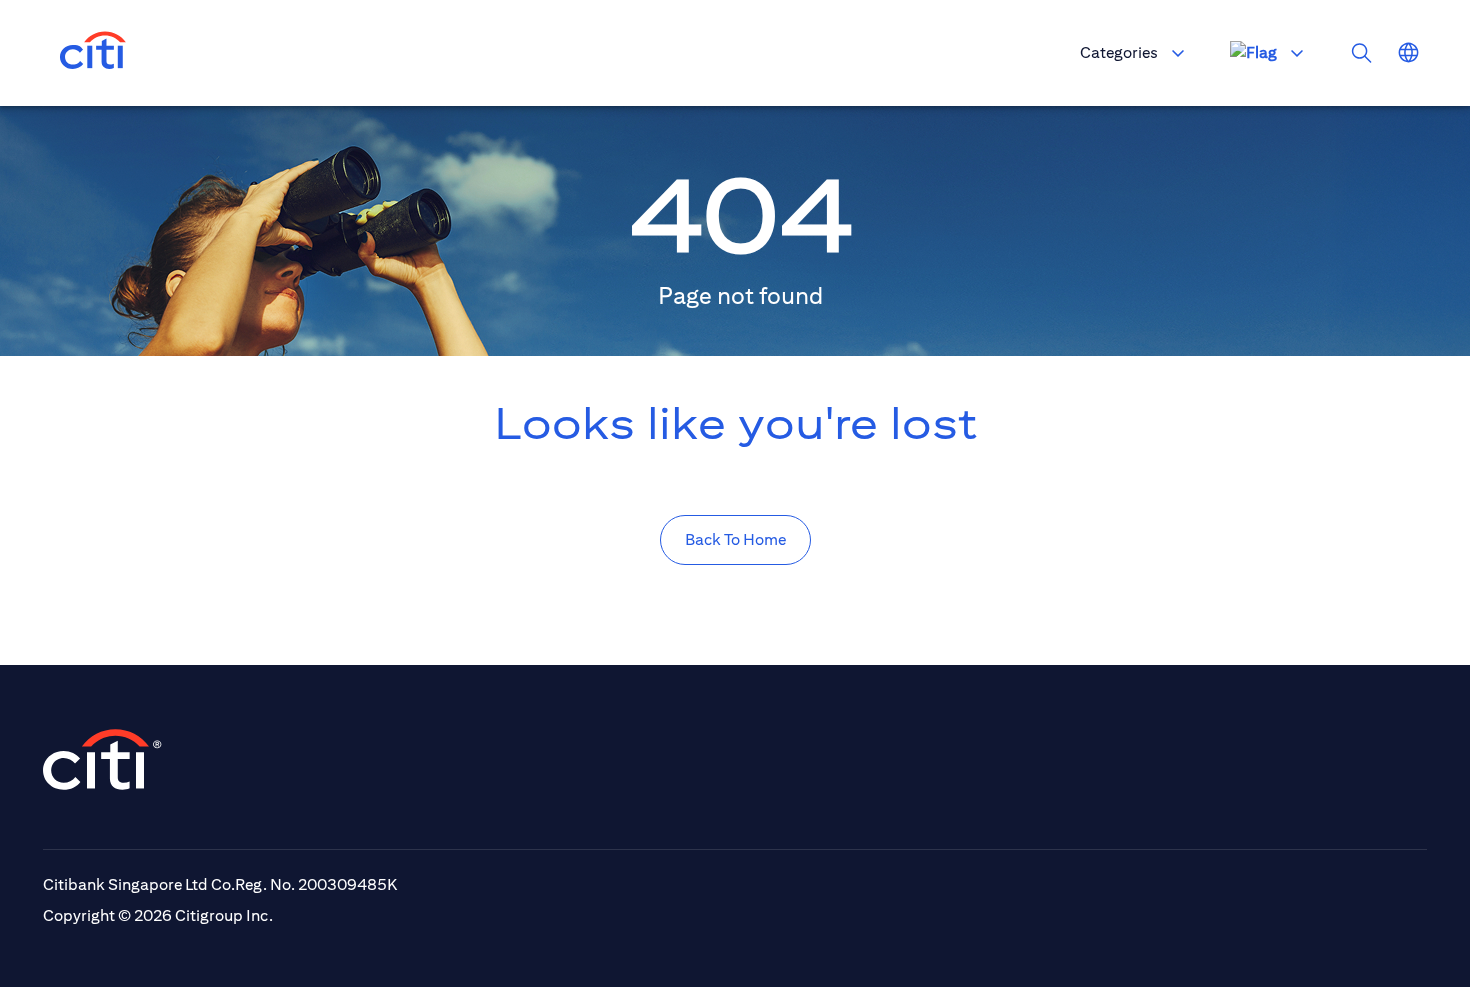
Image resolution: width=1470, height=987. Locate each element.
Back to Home (735, 539)
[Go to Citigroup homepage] (103, 759)
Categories (1119, 52)
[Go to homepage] (93, 53)
